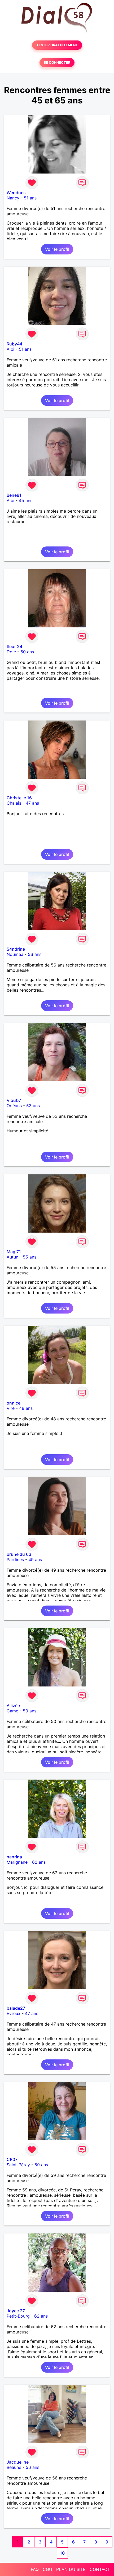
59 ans (41, 2165)
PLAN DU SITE (71, 2569)
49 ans (35, 1560)
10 (62, 2553)
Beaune (14, 2467)
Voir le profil (57, 249)
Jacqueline (18, 2462)
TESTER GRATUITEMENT (57, 45)
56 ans (35, 954)
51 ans (30, 198)
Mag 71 (14, 1252)
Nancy (13, 198)
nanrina (14, 1857)
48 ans (26, 1408)
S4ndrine (16, 949)
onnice (14, 1403)
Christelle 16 (19, 798)
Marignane (17, 1862)
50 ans (30, 1711)
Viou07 (14, 1100)
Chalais (14, 803)
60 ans (27, 652)
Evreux (14, 2013)
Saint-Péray (18, 2165)
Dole (11, 652)
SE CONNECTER (57, 63)
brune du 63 (19, 1554)
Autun (12, 1257)
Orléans (14, 1106)
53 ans (33, 1106)
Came (12, 1711)
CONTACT (100, 2569)
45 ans (26, 500)
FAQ (35, 2569)
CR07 (12, 2159)
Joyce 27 (16, 2311)
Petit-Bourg (18, 2316)
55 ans (30, 1257)
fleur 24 (14, 646)
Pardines (15, 1560)
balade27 (16, 2008)
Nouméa (15, 954)
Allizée (13, 1706)
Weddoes (16, 193)
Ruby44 (14, 344)
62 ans (39, 1862)
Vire (11, 1408)
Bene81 (14, 495)
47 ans (32, 803)
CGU (47, 2569)
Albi (10, 349)
